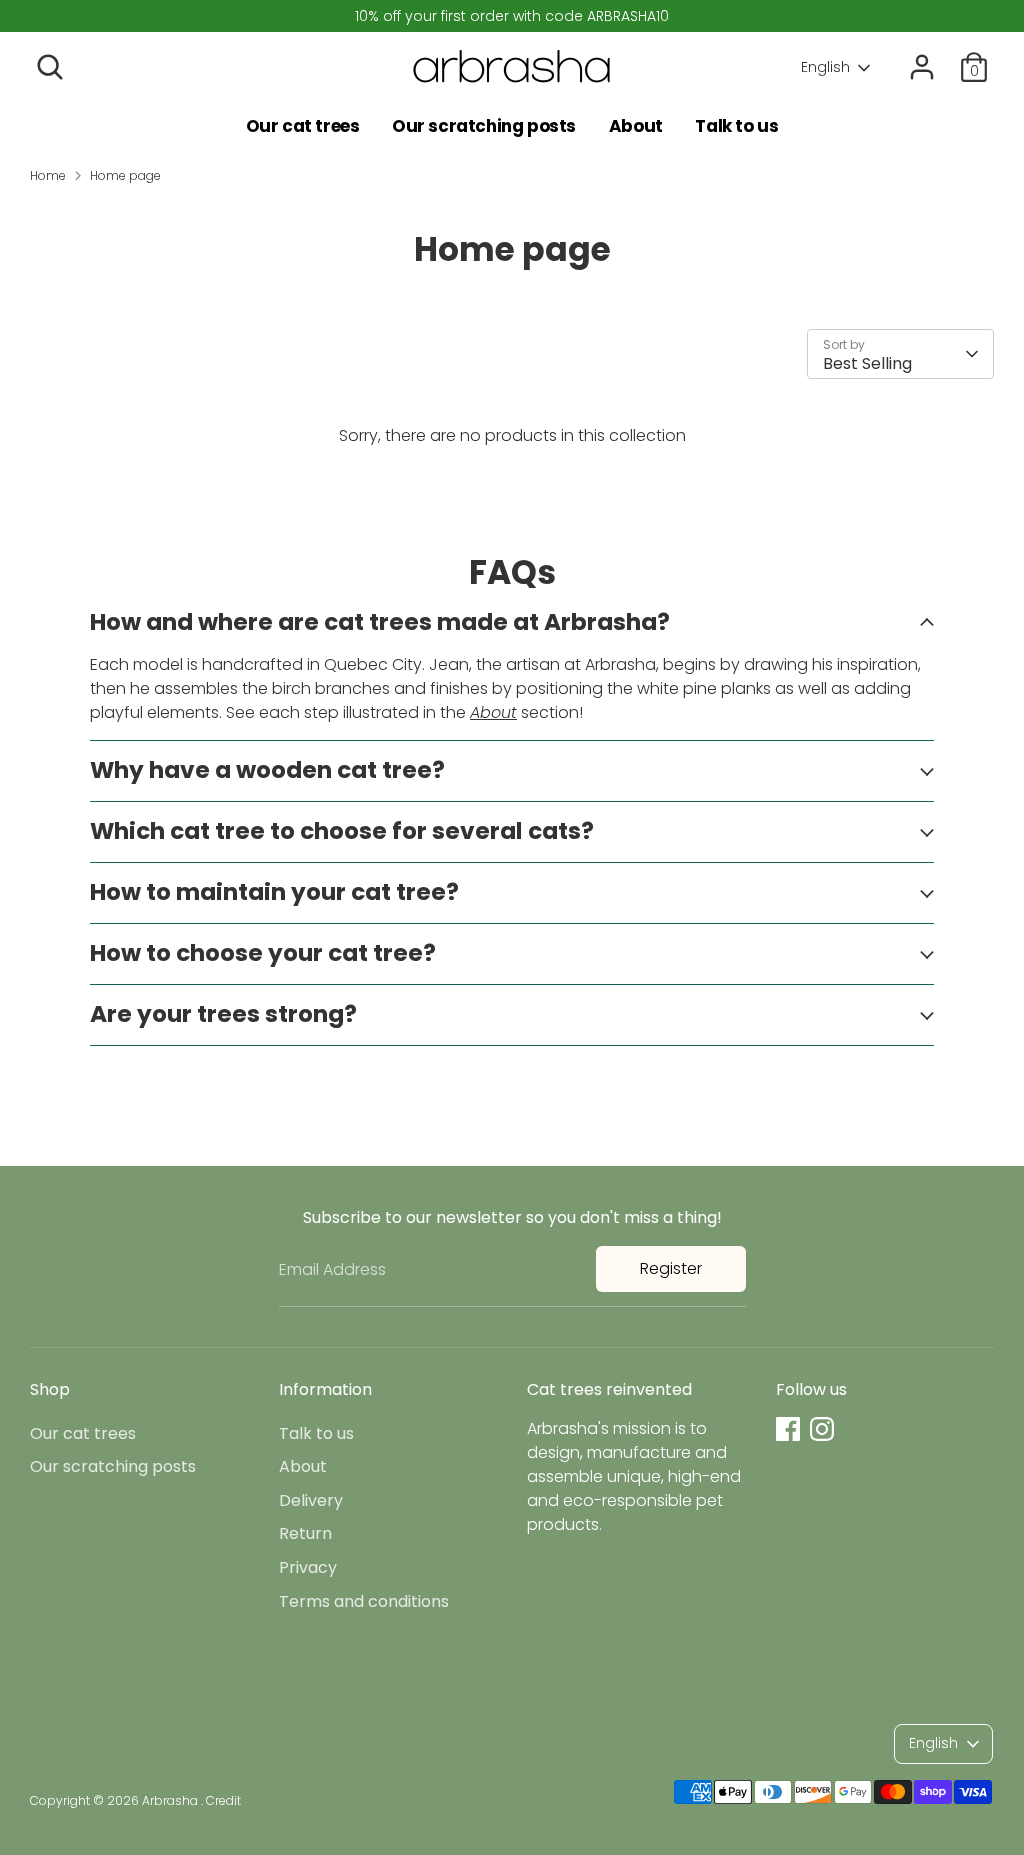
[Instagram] (724, 989)
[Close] (886, 810)
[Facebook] (690, 989)
